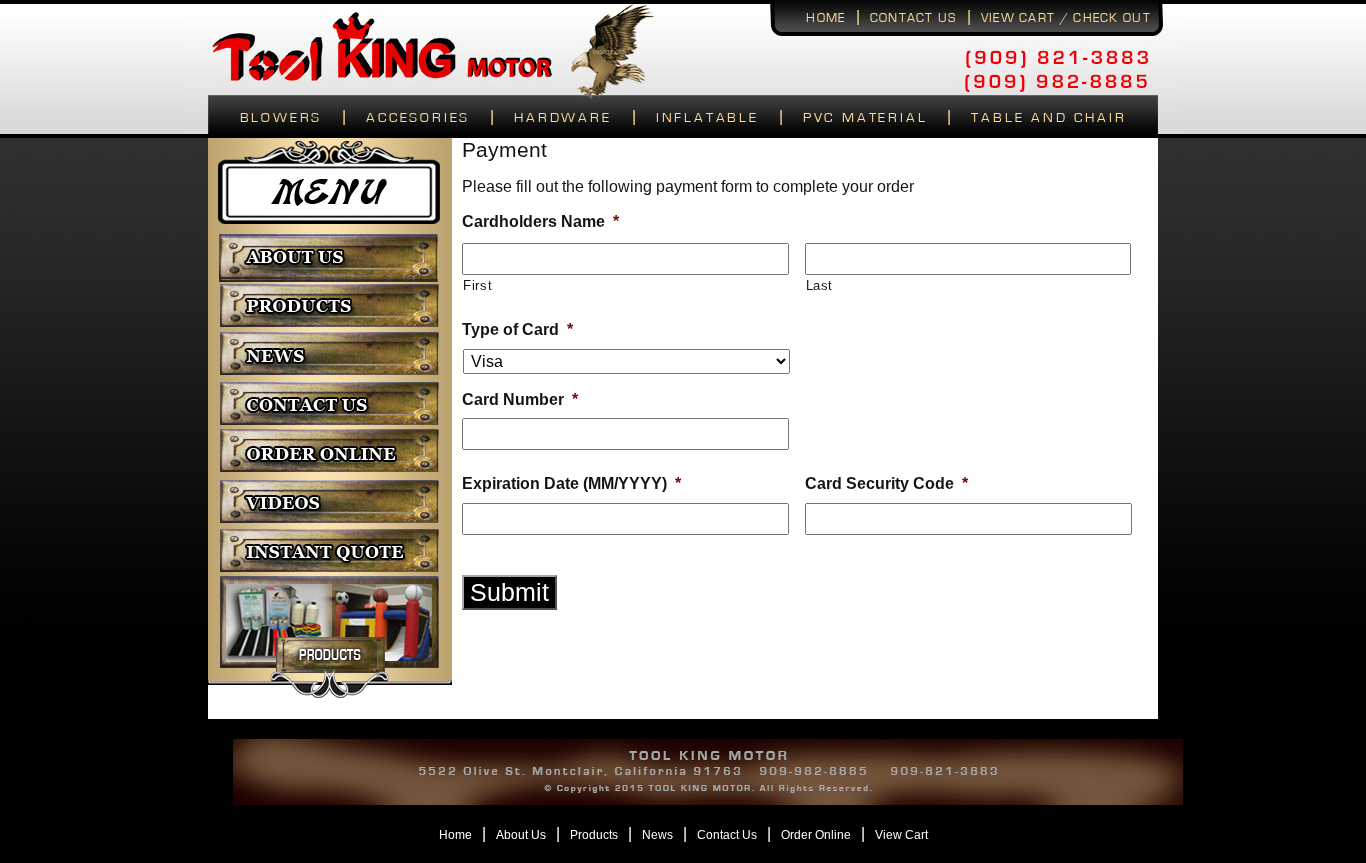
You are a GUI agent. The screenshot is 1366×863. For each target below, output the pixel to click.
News (657, 835)
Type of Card (517, 329)
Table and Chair (1048, 118)
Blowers (281, 118)
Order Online (816, 835)
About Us (521, 835)
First (477, 285)
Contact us (913, 18)
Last (820, 285)
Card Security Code (886, 483)
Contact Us (727, 835)
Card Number (520, 399)
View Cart (901, 835)
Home (825, 18)
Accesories (418, 118)
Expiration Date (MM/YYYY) (571, 483)
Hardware (562, 118)
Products (594, 835)
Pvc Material (865, 118)
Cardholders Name (540, 221)
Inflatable (707, 118)
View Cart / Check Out (1066, 18)
